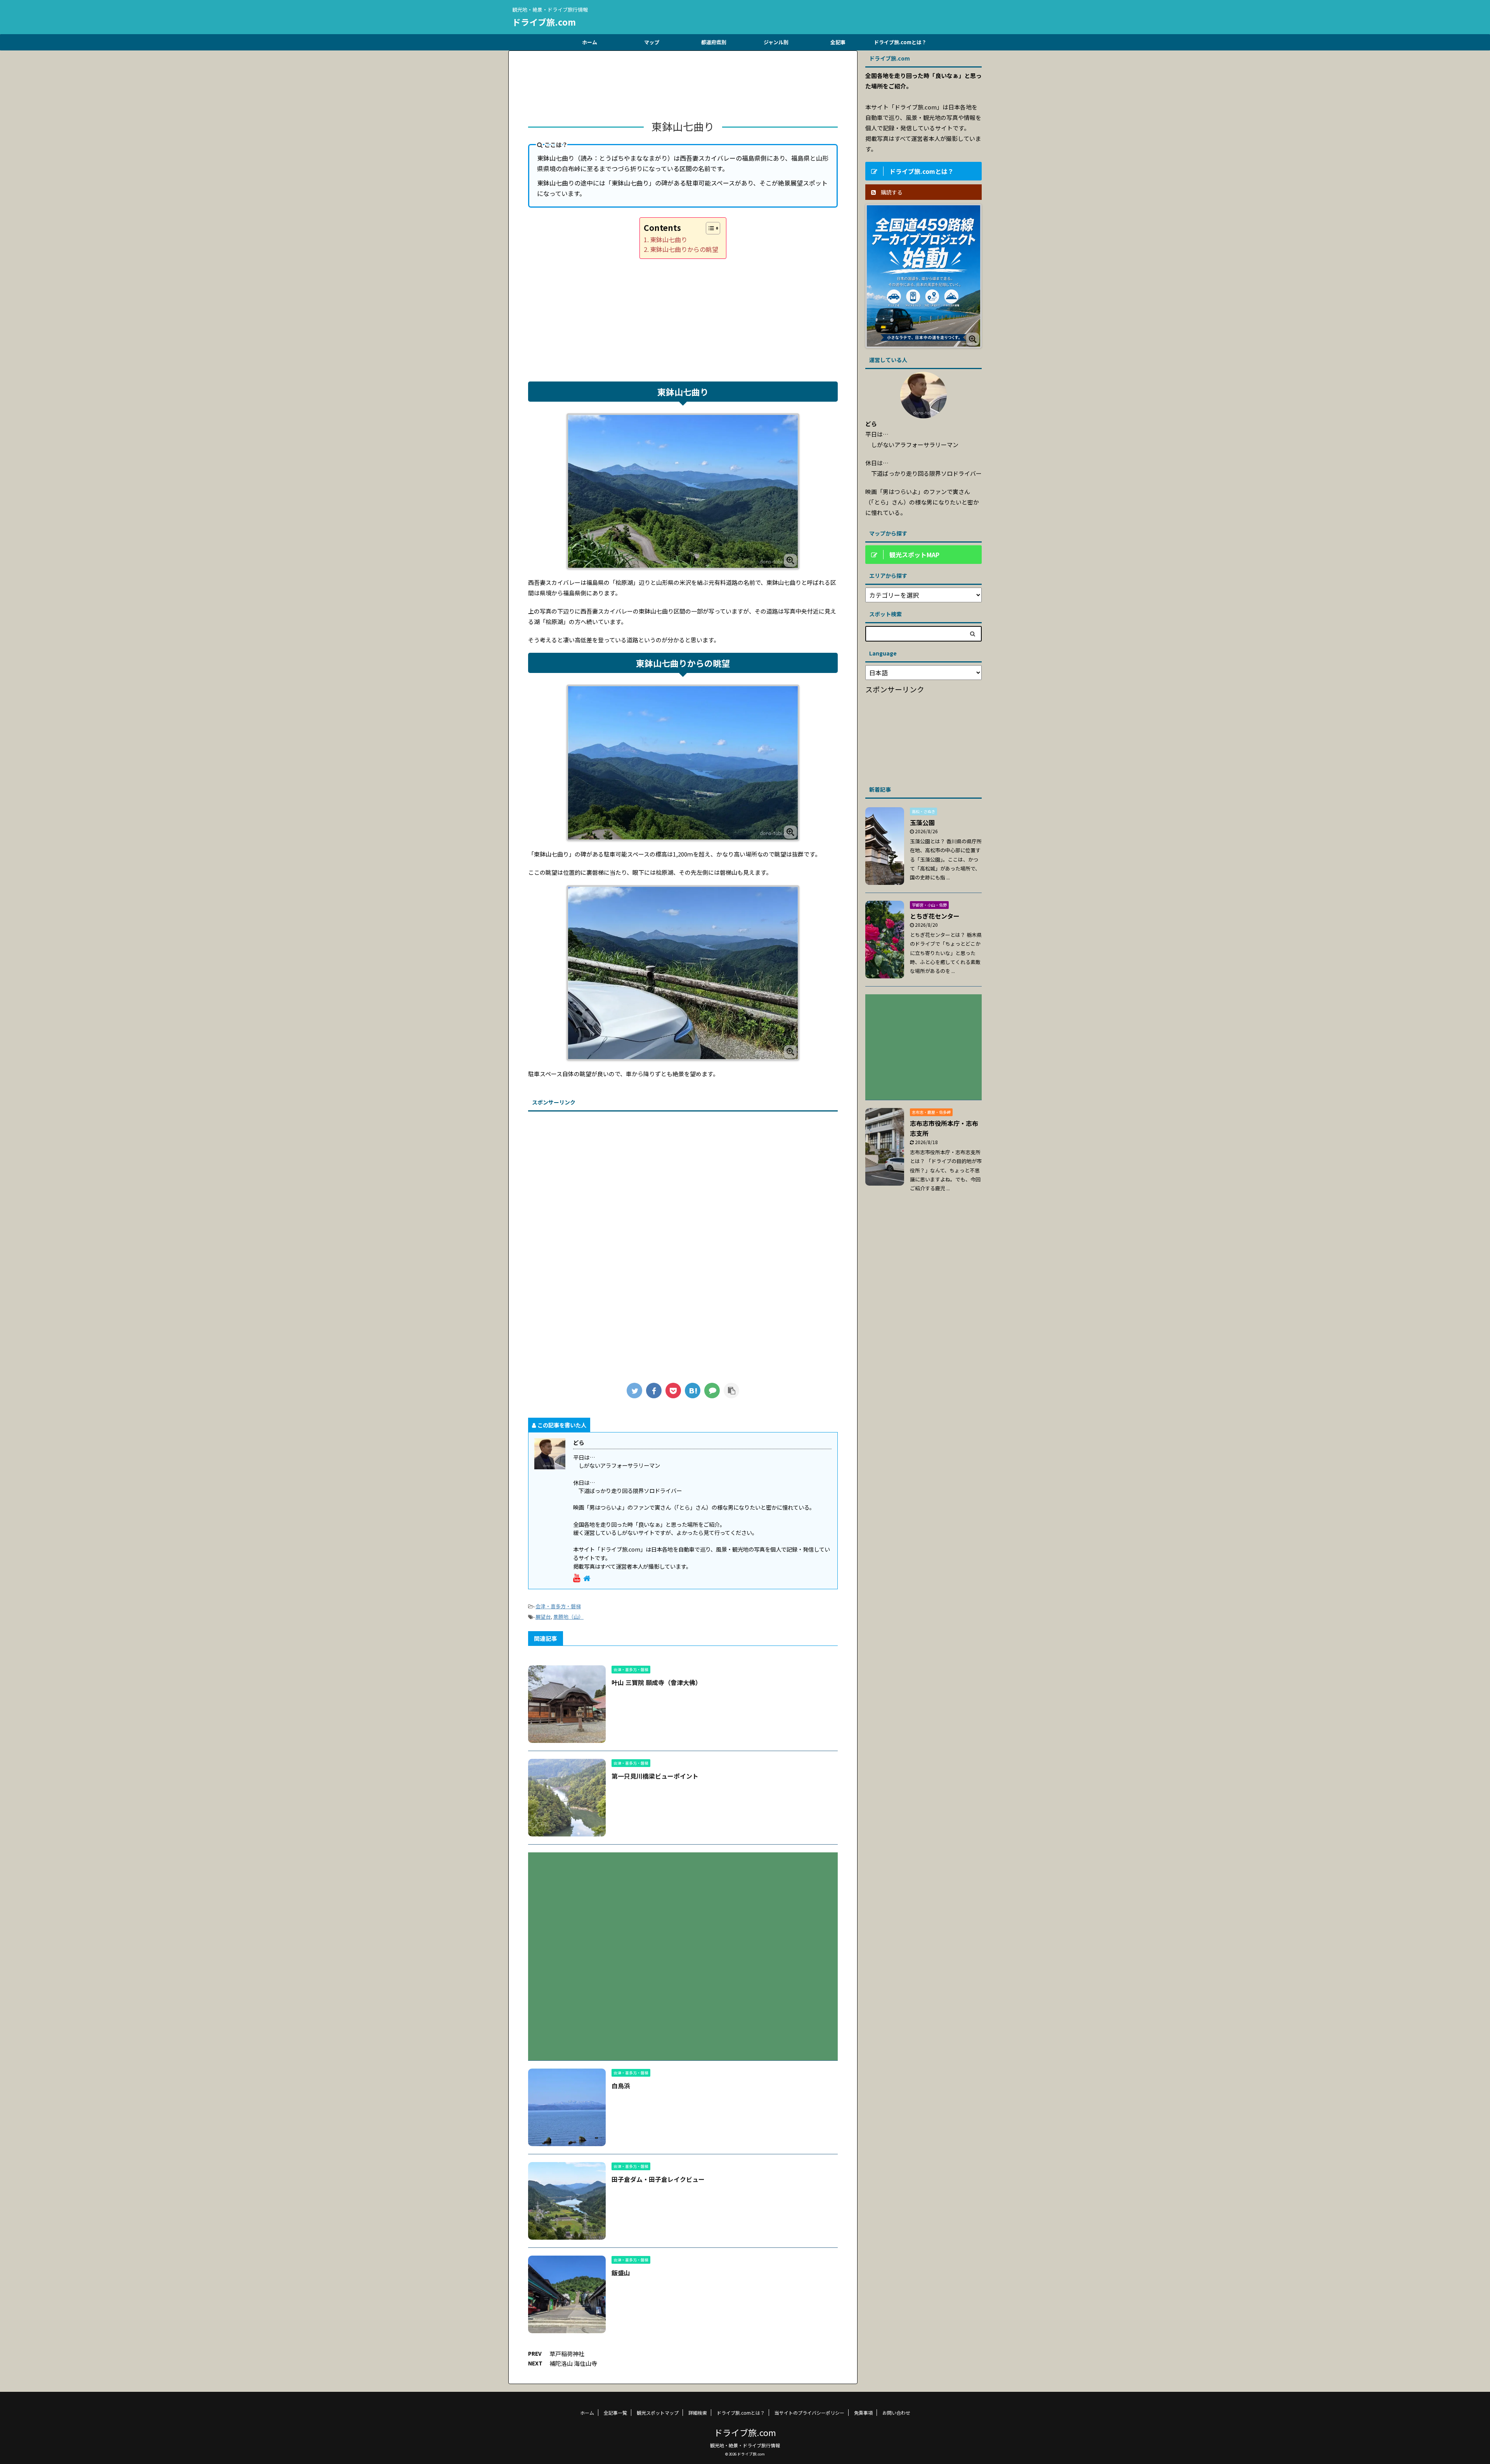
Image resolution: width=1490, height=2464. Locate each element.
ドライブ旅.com (544, 22)
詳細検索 (698, 2413)
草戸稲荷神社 (567, 2354)
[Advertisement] (683, 88)
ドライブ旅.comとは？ (900, 42)
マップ (652, 42)
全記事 (838, 42)
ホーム (590, 42)
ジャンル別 (776, 42)
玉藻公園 (922, 822)
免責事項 (863, 2413)
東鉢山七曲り (669, 239)
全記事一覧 (615, 2413)
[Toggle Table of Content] (709, 228)
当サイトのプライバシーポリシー (809, 2413)
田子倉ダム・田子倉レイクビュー (658, 2179)
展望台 (543, 1617)
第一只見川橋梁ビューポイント (655, 1776)
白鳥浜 (621, 2086)
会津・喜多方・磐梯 (558, 1606)
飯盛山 (621, 2273)
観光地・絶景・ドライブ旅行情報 (745, 2445)
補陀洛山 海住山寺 (573, 2363)
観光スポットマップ (658, 2413)
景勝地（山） (568, 1617)
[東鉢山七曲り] (693, 1391)
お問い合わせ (896, 2413)
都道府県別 (714, 42)
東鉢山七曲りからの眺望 (684, 249)
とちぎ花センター (935, 916)
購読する (891, 192)
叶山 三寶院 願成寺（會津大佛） (657, 1682)
